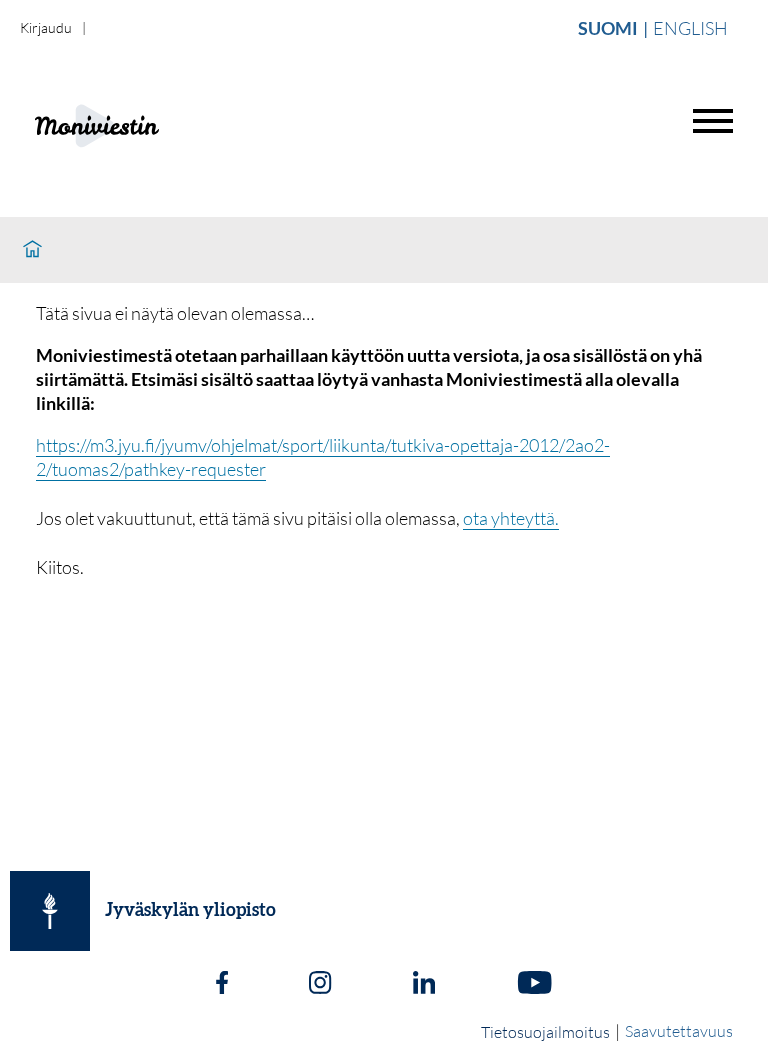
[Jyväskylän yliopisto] (50, 911)
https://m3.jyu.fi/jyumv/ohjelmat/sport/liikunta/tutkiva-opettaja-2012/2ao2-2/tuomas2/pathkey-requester (323, 457)
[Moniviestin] (146, 123)
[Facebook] (222, 985)
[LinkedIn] (424, 985)
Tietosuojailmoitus (545, 1032)
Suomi (608, 28)
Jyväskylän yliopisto (190, 911)
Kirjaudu (46, 27)
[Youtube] (534, 985)
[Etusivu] (32, 250)
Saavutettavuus (679, 1031)
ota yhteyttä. (511, 518)
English (690, 28)
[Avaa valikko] (713, 121)
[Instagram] (320, 985)
